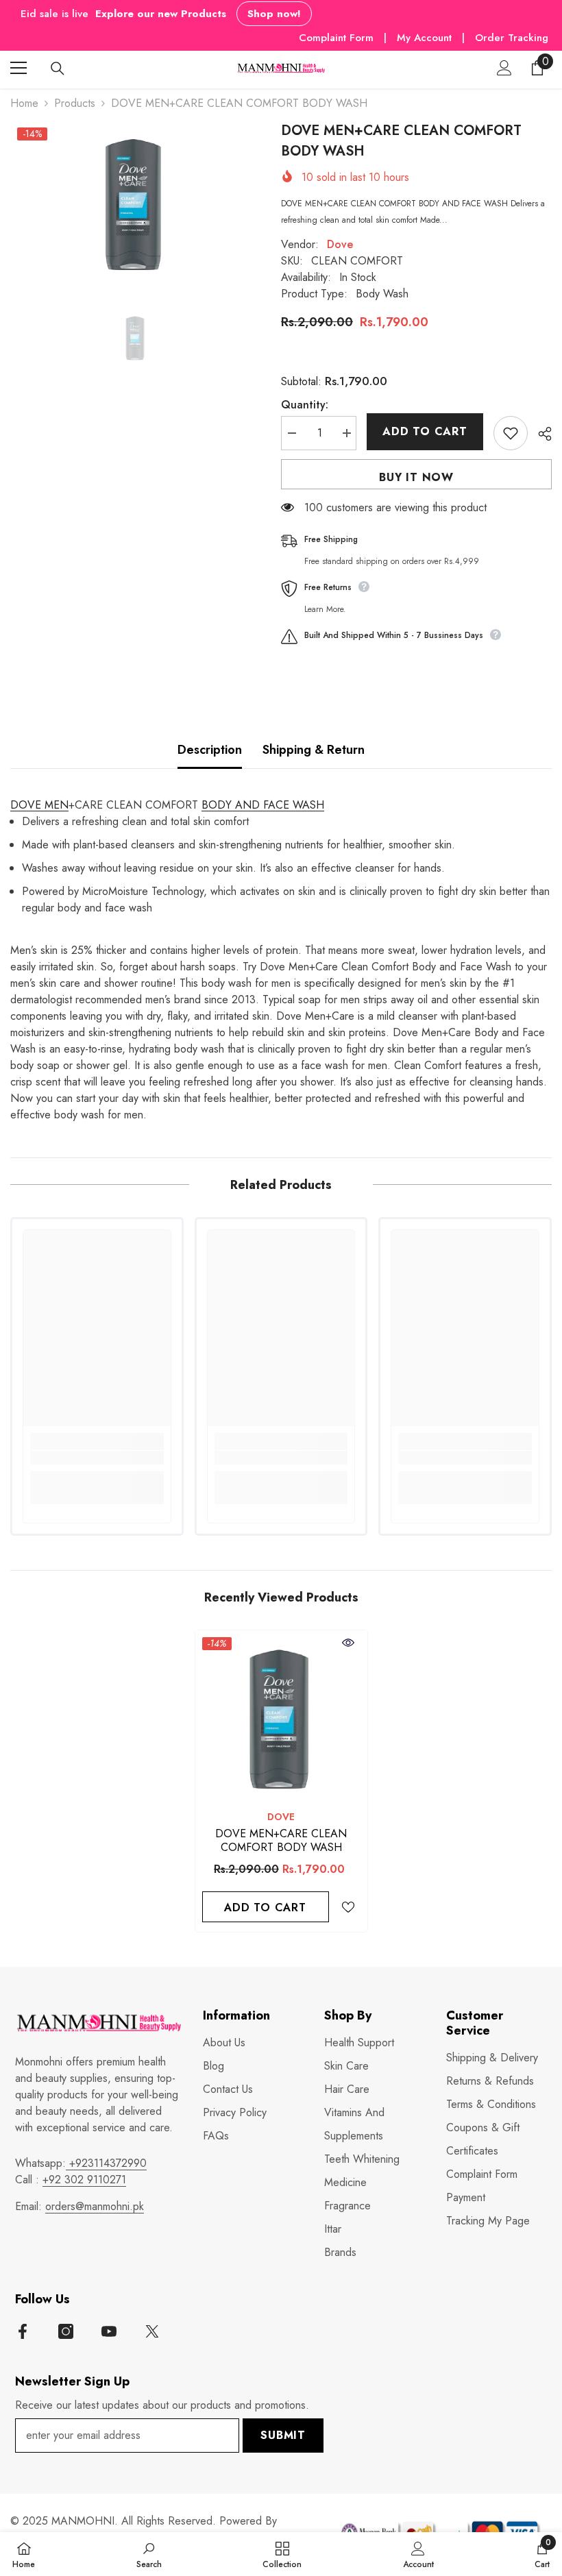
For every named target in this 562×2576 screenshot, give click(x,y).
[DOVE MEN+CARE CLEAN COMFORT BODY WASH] (281, 1716)
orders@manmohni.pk (95, 2206)
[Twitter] (152, 2331)
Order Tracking (512, 38)
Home (24, 103)
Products (75, 103)
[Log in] (504, 68)
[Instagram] (66, 2331)
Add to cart (425, 431)
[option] (135, 202)
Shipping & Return (314, 750)
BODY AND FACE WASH (263, 805)
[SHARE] (540, 434)
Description (210, 750)
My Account (426, 38)
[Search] (58, 69)
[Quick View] (348, 1643)
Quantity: (305, 405)
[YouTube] (109, 2331)
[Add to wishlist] (511, 433)
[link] (97, 1458)
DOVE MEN (39, 805)
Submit (283, 2435)
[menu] (19, 68)
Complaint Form (336, 38)
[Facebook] (23, 2331)
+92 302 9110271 (84, 2180)
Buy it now (416, 477)
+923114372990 (106, 2163)
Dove (340, 244)
